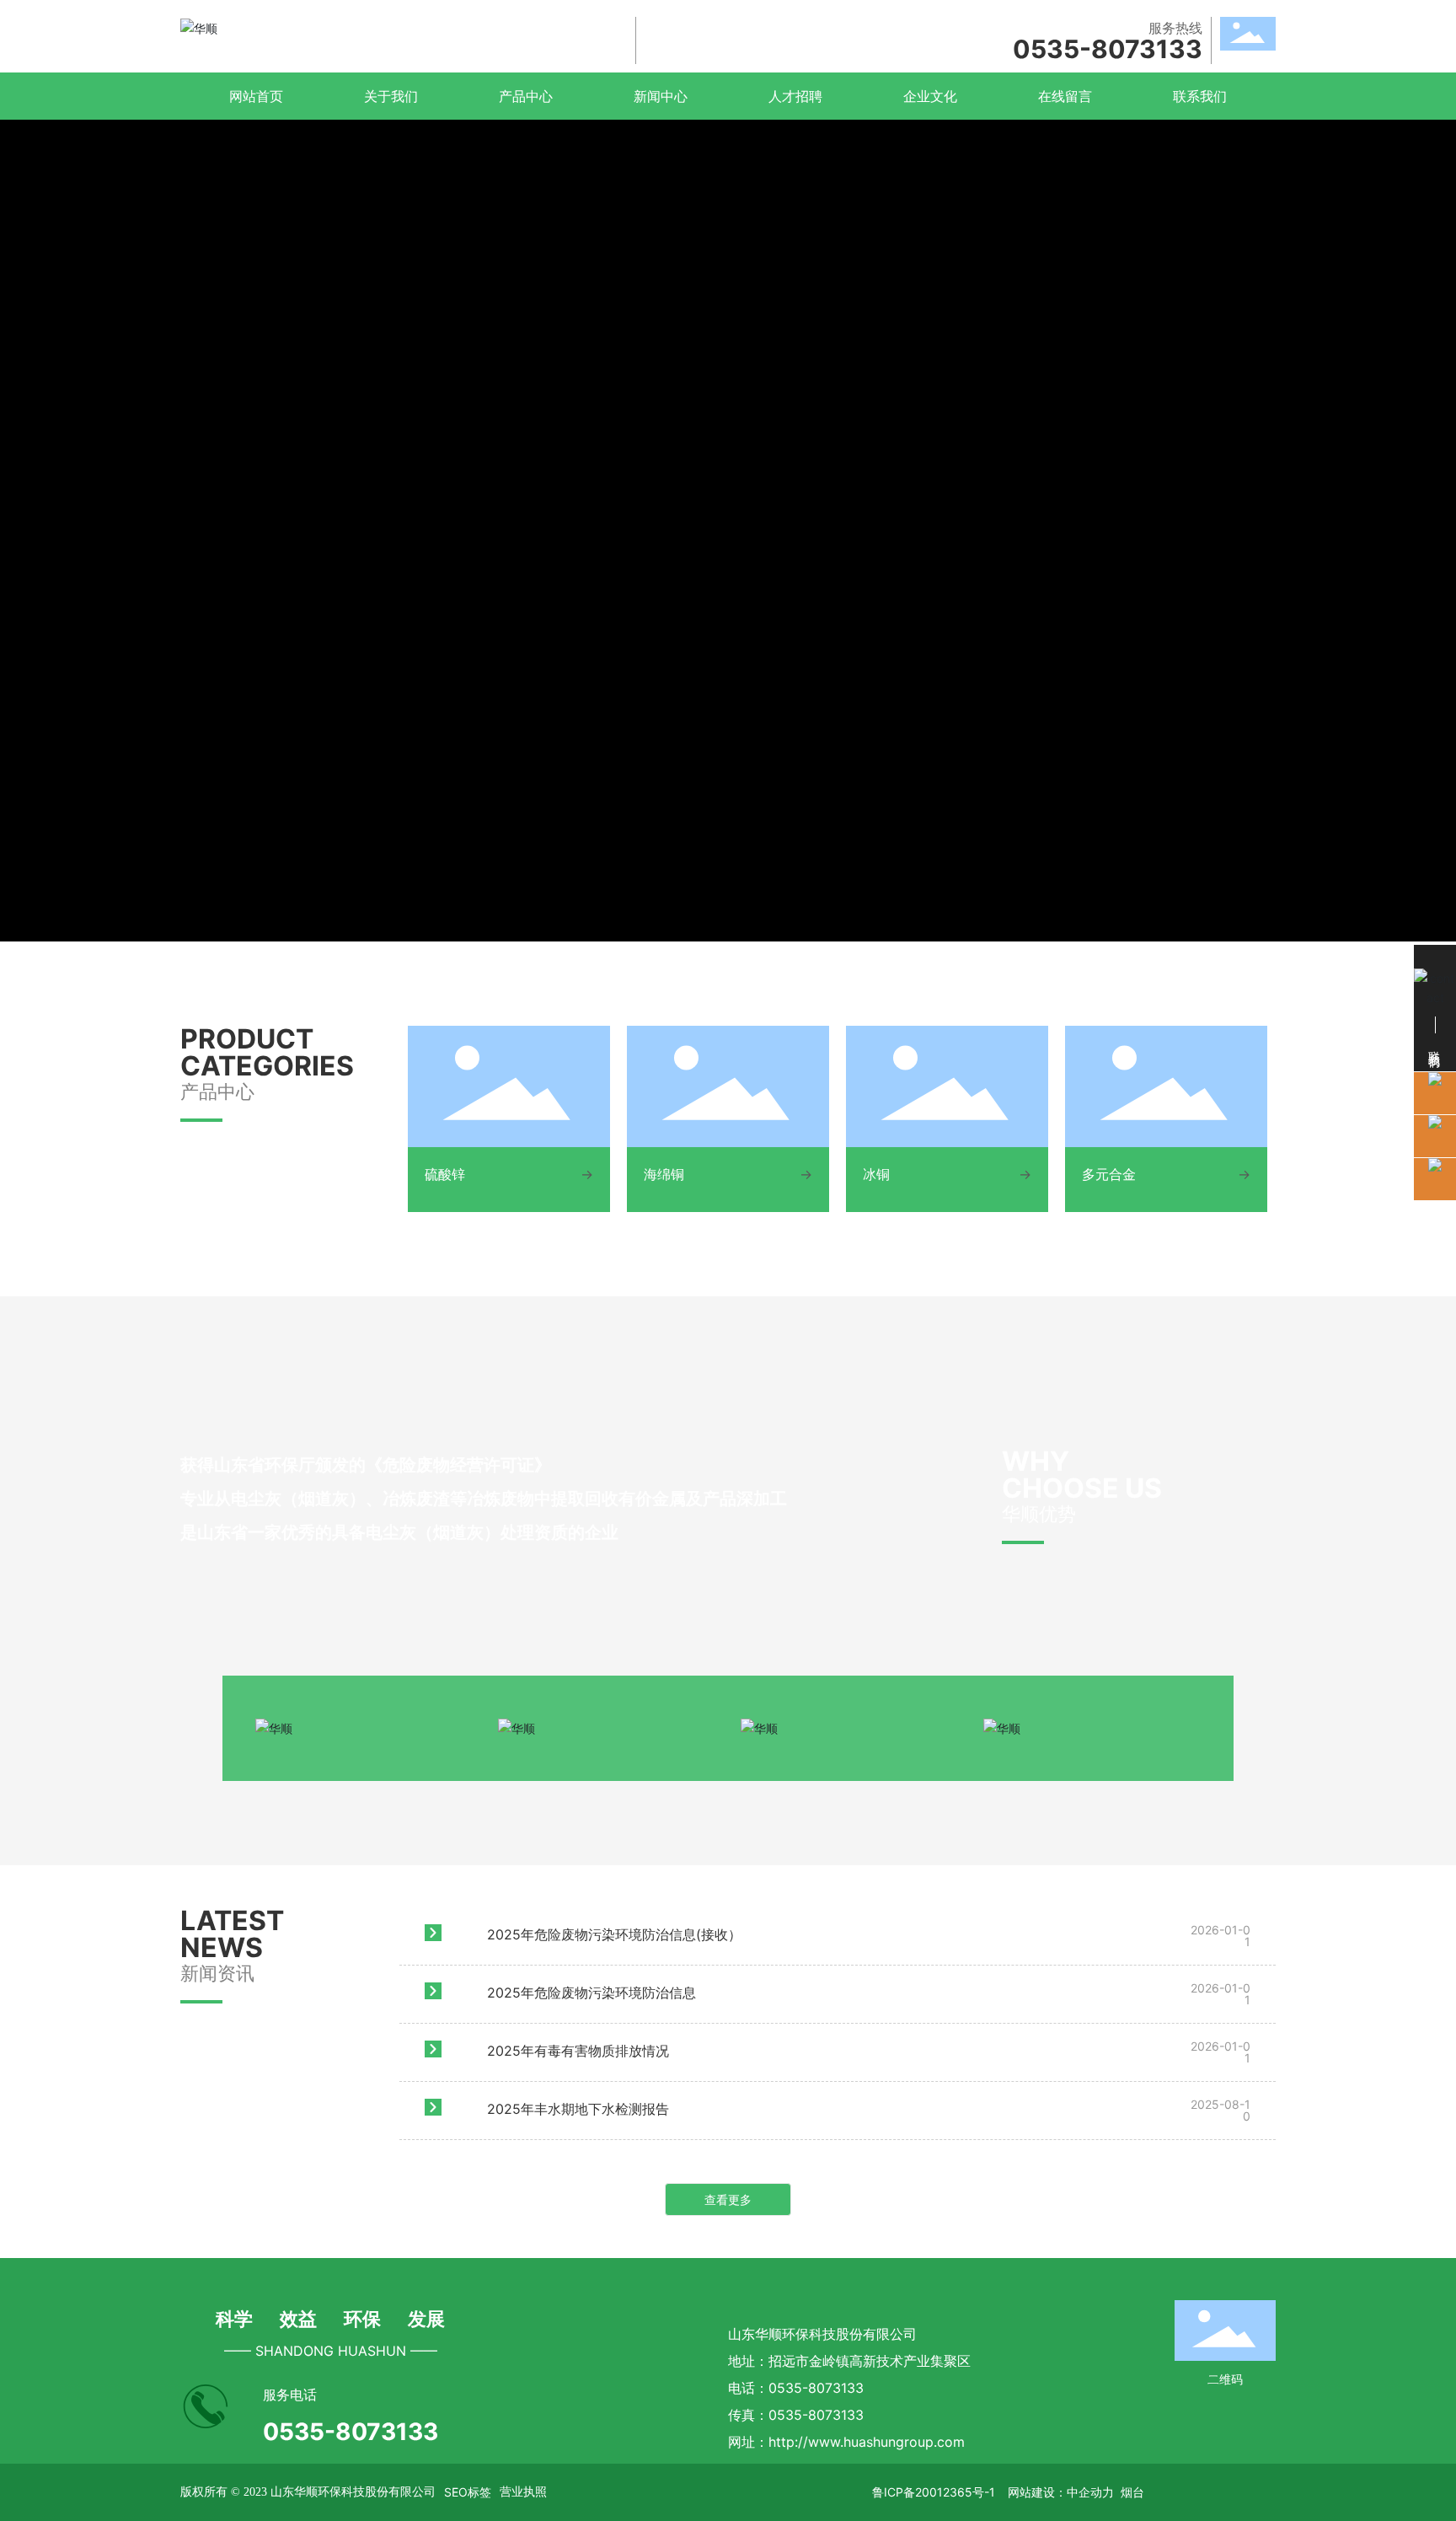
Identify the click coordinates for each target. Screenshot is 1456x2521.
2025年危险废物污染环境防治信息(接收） (614, 1934)
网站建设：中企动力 (1061, 2492)
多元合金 (1109, 1174)
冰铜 (876, 1174)
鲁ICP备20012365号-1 (934, 2492)
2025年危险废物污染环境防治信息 (591, 1993)
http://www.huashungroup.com (867, 2442)
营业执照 (523, 2491)
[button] (1389, 470)
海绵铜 (664, 1174)
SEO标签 (468, 2492)
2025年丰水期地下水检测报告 (578, 2109)
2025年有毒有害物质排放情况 (578, 2051)
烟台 (1132, 2492)
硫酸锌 (445, 1174)
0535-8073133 (816, 2388)
